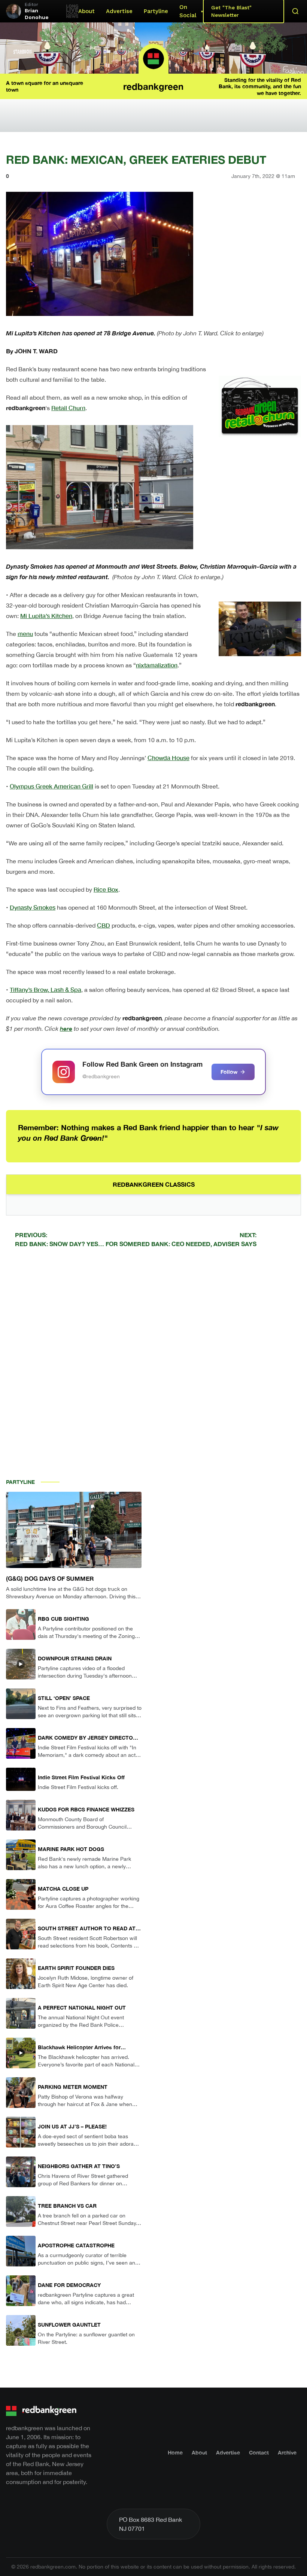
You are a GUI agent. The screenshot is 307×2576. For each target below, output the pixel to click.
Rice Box (106, 889)
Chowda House (168, 758)
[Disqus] (153, 1360)
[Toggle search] (295, 11)
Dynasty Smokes (33, 907)
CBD (104, 925)
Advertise (119, 11)
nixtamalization (157, 665)
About (86, 11)
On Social (188, 11)
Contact (259, 2452)
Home (175, 2452)
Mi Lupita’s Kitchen (46, 616)
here (66, 1028)
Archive (287, 2452)
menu (25, 634)
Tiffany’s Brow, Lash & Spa (45, 989)
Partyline (156, 11)
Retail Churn (68, 408)
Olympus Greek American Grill (51, 786)
